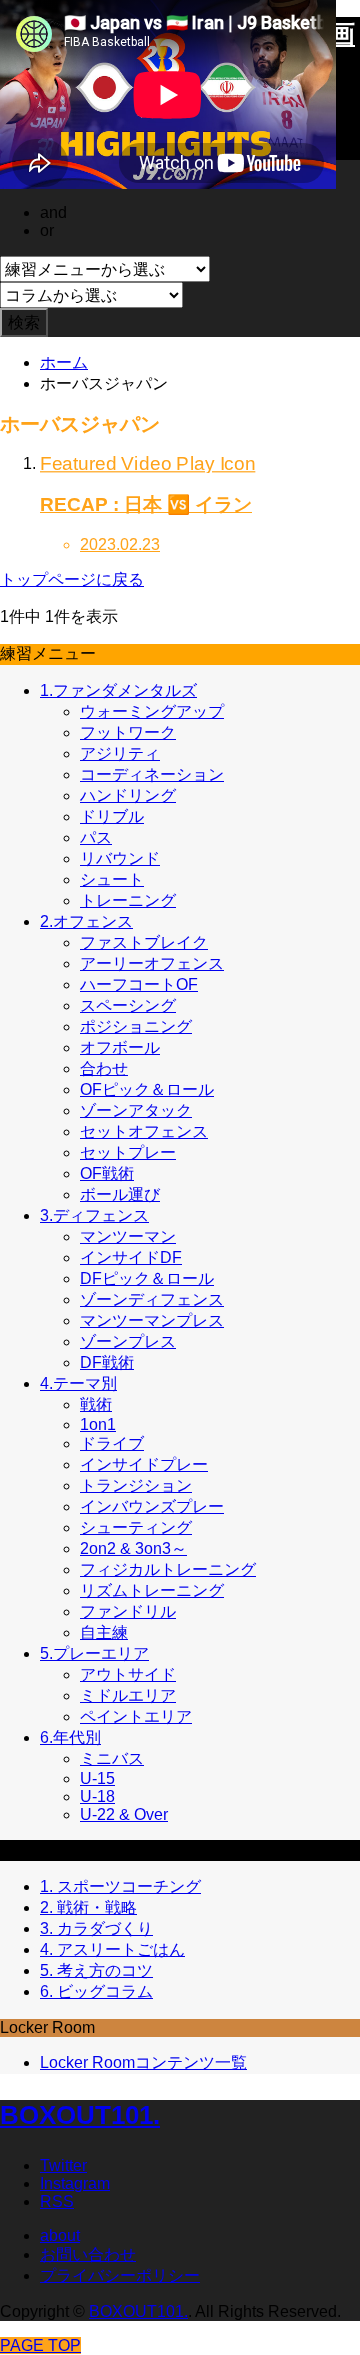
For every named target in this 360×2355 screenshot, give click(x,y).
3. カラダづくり (96, 1928)
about (60, 2235)
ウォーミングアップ (152, 711)
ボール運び (120, 1194)
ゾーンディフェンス (152, 1299)
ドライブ (112, 1443)
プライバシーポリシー (120, 2275)
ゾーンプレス (128, 1341)
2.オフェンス (86, 921)
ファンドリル (128, 1611)
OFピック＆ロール (147, 1089)
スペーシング (128, 1005)
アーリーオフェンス (152, 963)
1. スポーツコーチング (120, 1886)
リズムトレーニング (152, 1590)
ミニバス (112, 1758)
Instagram (75, 2183)
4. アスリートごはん (112, 1949)
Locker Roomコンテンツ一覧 (143, 2062)
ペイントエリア (136, 1716)
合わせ (104, 1068)
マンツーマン (128, 1236)
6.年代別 (70, 1737)
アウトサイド (128, 1674)
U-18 (97, 1796)
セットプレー (128, 1152)
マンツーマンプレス (152, 1320)
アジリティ (120, 753)
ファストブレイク (144, 942)
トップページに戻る (72, 579)
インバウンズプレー (152, 1506)
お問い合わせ (88, 2254)
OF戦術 (107, 1173)
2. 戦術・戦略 (88, 1907)
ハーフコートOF (139, 984)
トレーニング (128, 900)
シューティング (136, 1527)
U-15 (97, 1778)
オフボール (120, 1047)
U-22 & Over (124, 1814)
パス (96, 837)
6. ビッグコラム (96, 1991)
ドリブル (112, 816)
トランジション (136, 1485)
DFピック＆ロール (147, 1278)
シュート (112, 879)
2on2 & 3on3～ (133, 1548)
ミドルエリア (128, 1695)
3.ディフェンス (94, 1215)
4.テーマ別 (78, 1383)
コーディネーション (152, 774)
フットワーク (128, 732)
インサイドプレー (144, 1464)
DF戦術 (107, 1362)
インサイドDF (131, 1257)
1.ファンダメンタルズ (118, 690)
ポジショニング (136, 1026)
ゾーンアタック (136, 1110)
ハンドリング (128, 795)
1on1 (98, 1424)
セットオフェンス (144, 1131)
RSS (57, 2201)
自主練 (104, 1632)
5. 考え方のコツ (96, 1970)
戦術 (96, 1404)
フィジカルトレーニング (168, 1569)
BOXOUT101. (80, 2115)
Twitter (63, 2165)
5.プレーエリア (94, 1653)
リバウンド (120, 858)
